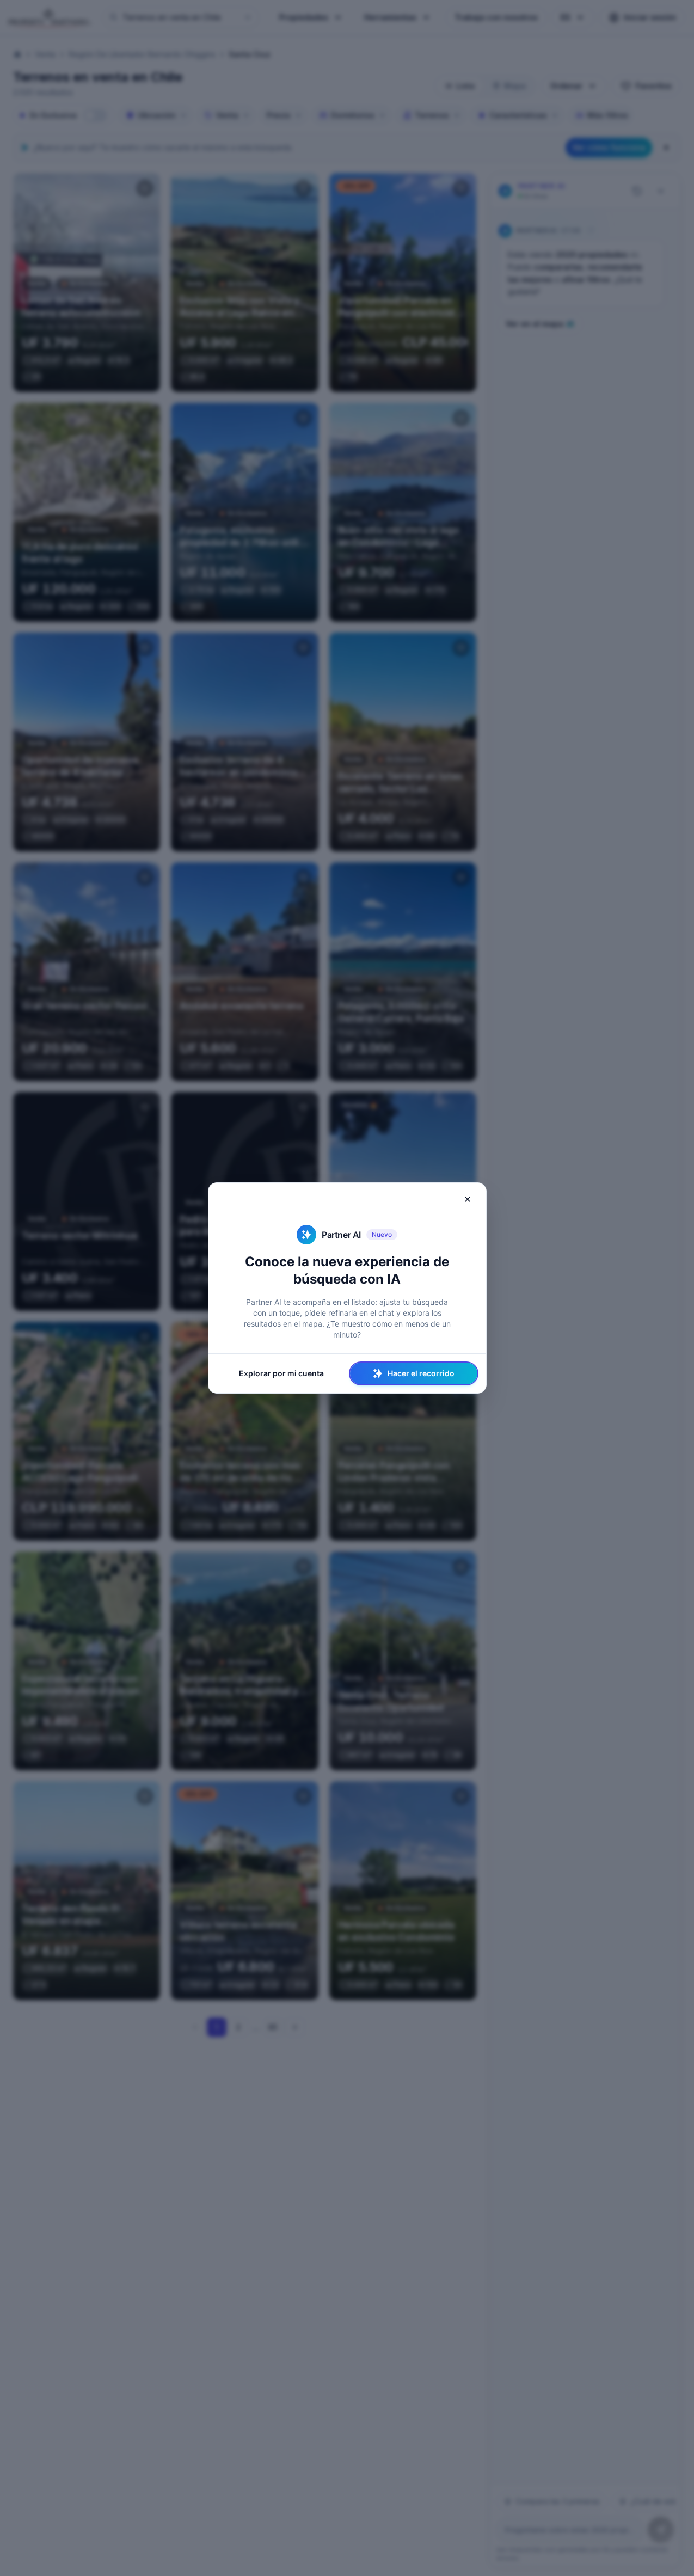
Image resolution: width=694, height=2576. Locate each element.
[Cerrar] (468, 1199)
